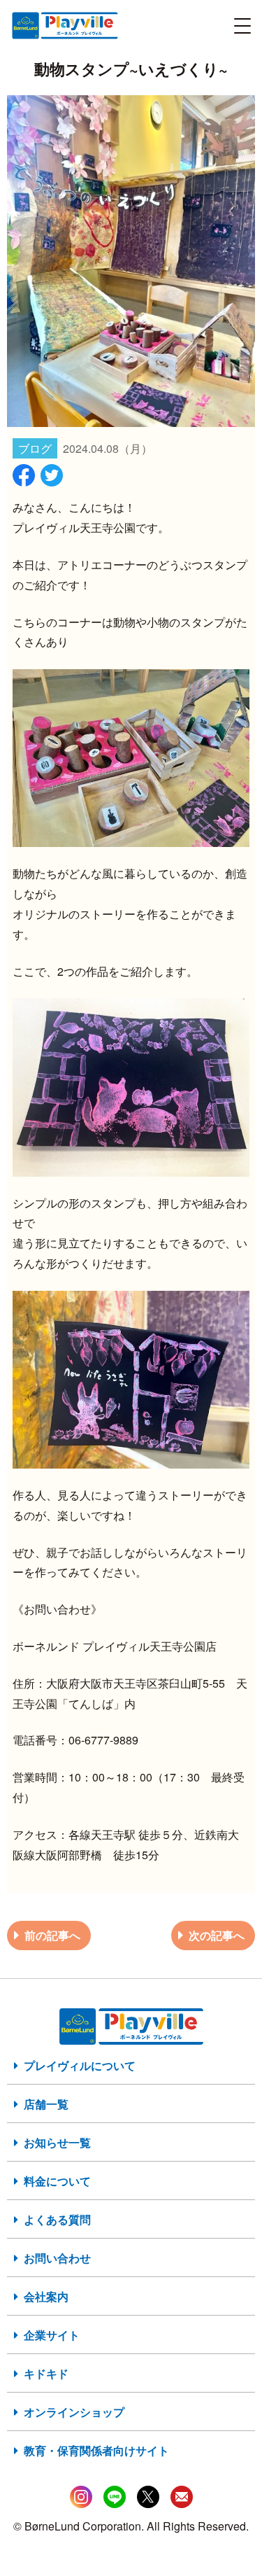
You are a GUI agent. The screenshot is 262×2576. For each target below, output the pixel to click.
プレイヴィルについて (80, 2065)
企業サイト (52, 2335)
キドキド (46, 2373)
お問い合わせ (57, 2258)
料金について (57, 2181)
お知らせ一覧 (57, 2142)
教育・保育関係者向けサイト (96, 2450)
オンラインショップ (74, 2412)
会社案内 (46, 2296)
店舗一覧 (46, 2104)
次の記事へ (217, 1935)
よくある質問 (57, 2219)
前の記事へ (52, 1935)
